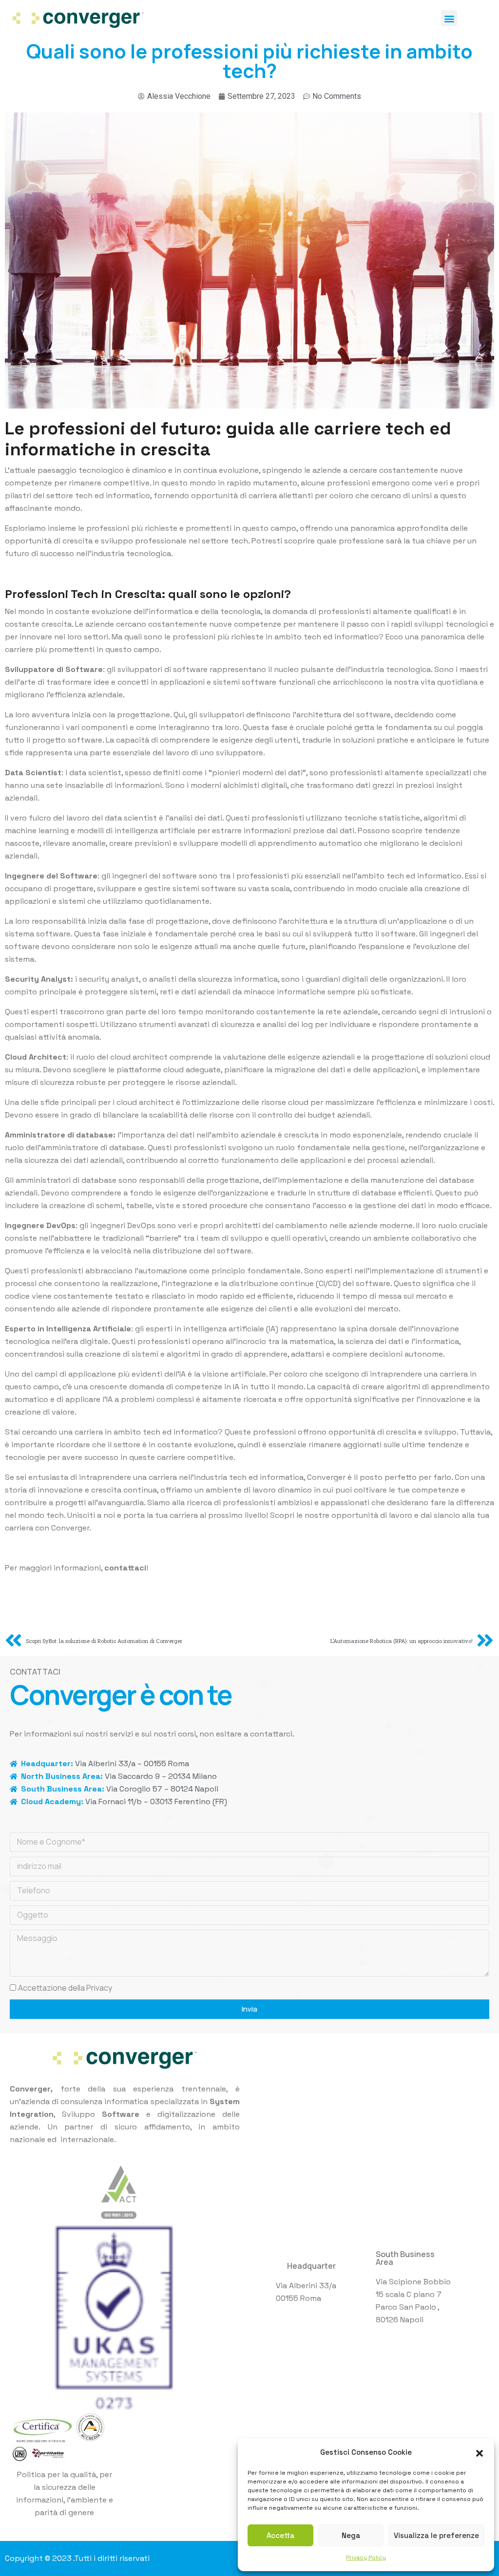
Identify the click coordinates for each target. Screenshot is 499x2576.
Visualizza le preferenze (436, 2535)
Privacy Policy (366, 2557)
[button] (480, 2452)
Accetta (280, 2535)
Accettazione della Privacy (65, 1988)
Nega (351, 2535)
